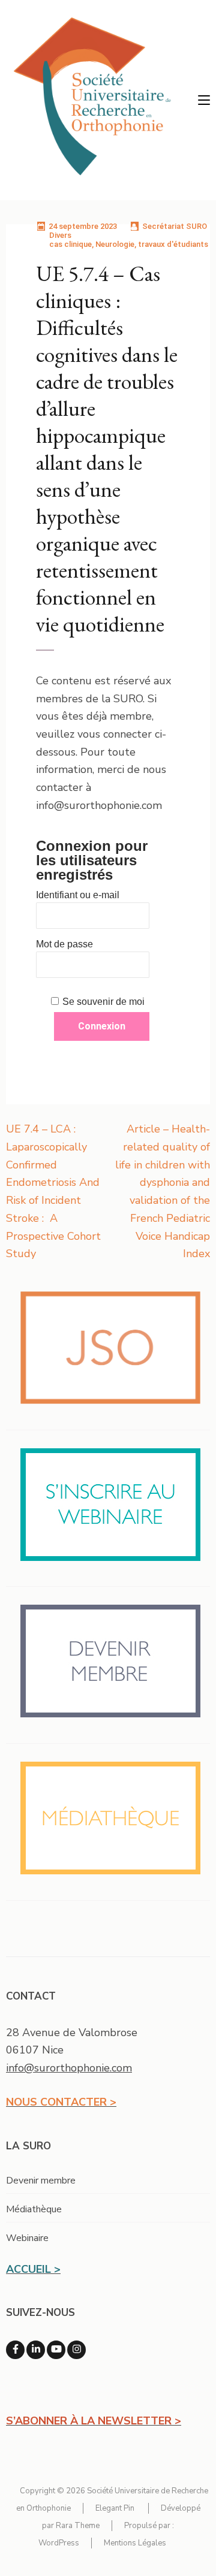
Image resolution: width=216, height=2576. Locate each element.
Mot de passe (64, 944)
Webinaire (27, 2238)
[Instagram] (76, 2350)
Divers (60, 235)
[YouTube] (56, 2350)
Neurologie (115, 244)
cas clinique (70, 244)
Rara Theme (78, 2526)
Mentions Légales (135, 2543)
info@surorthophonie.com (69, 2068)
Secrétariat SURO (175, 226)
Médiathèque (34, 2209)
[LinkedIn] (36, 2350)
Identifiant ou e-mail (78, 895)
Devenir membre (41, 2181)
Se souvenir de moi (103, 1002)
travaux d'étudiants (173, 244)
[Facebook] (15, 2350)
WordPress (59, 2543)
